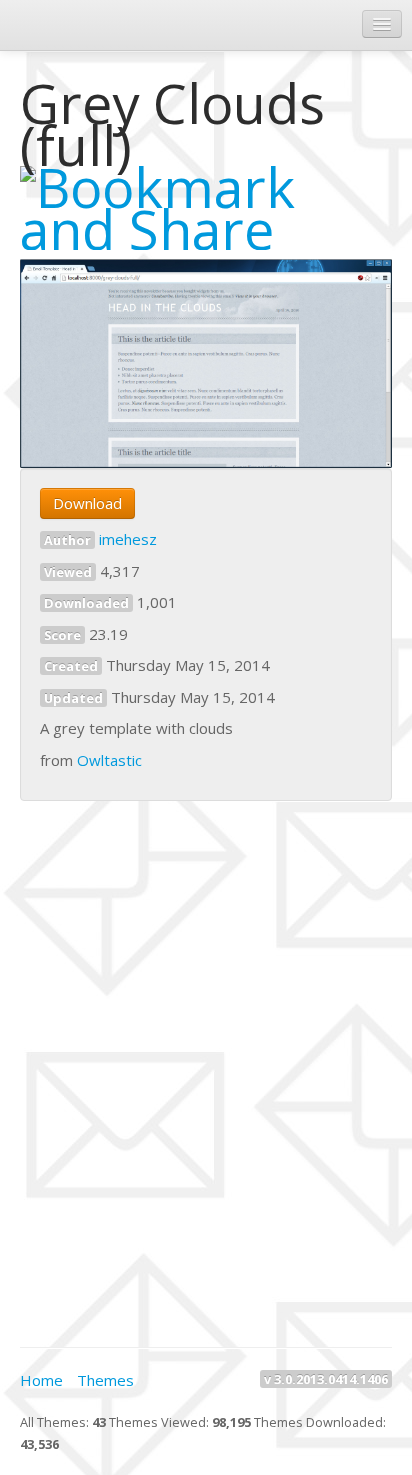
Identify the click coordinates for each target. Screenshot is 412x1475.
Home (41, 1380)
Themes (105, 1380)
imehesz (128, 539)
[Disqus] (206, 1071)
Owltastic (109, 760)
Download (87, 503)
